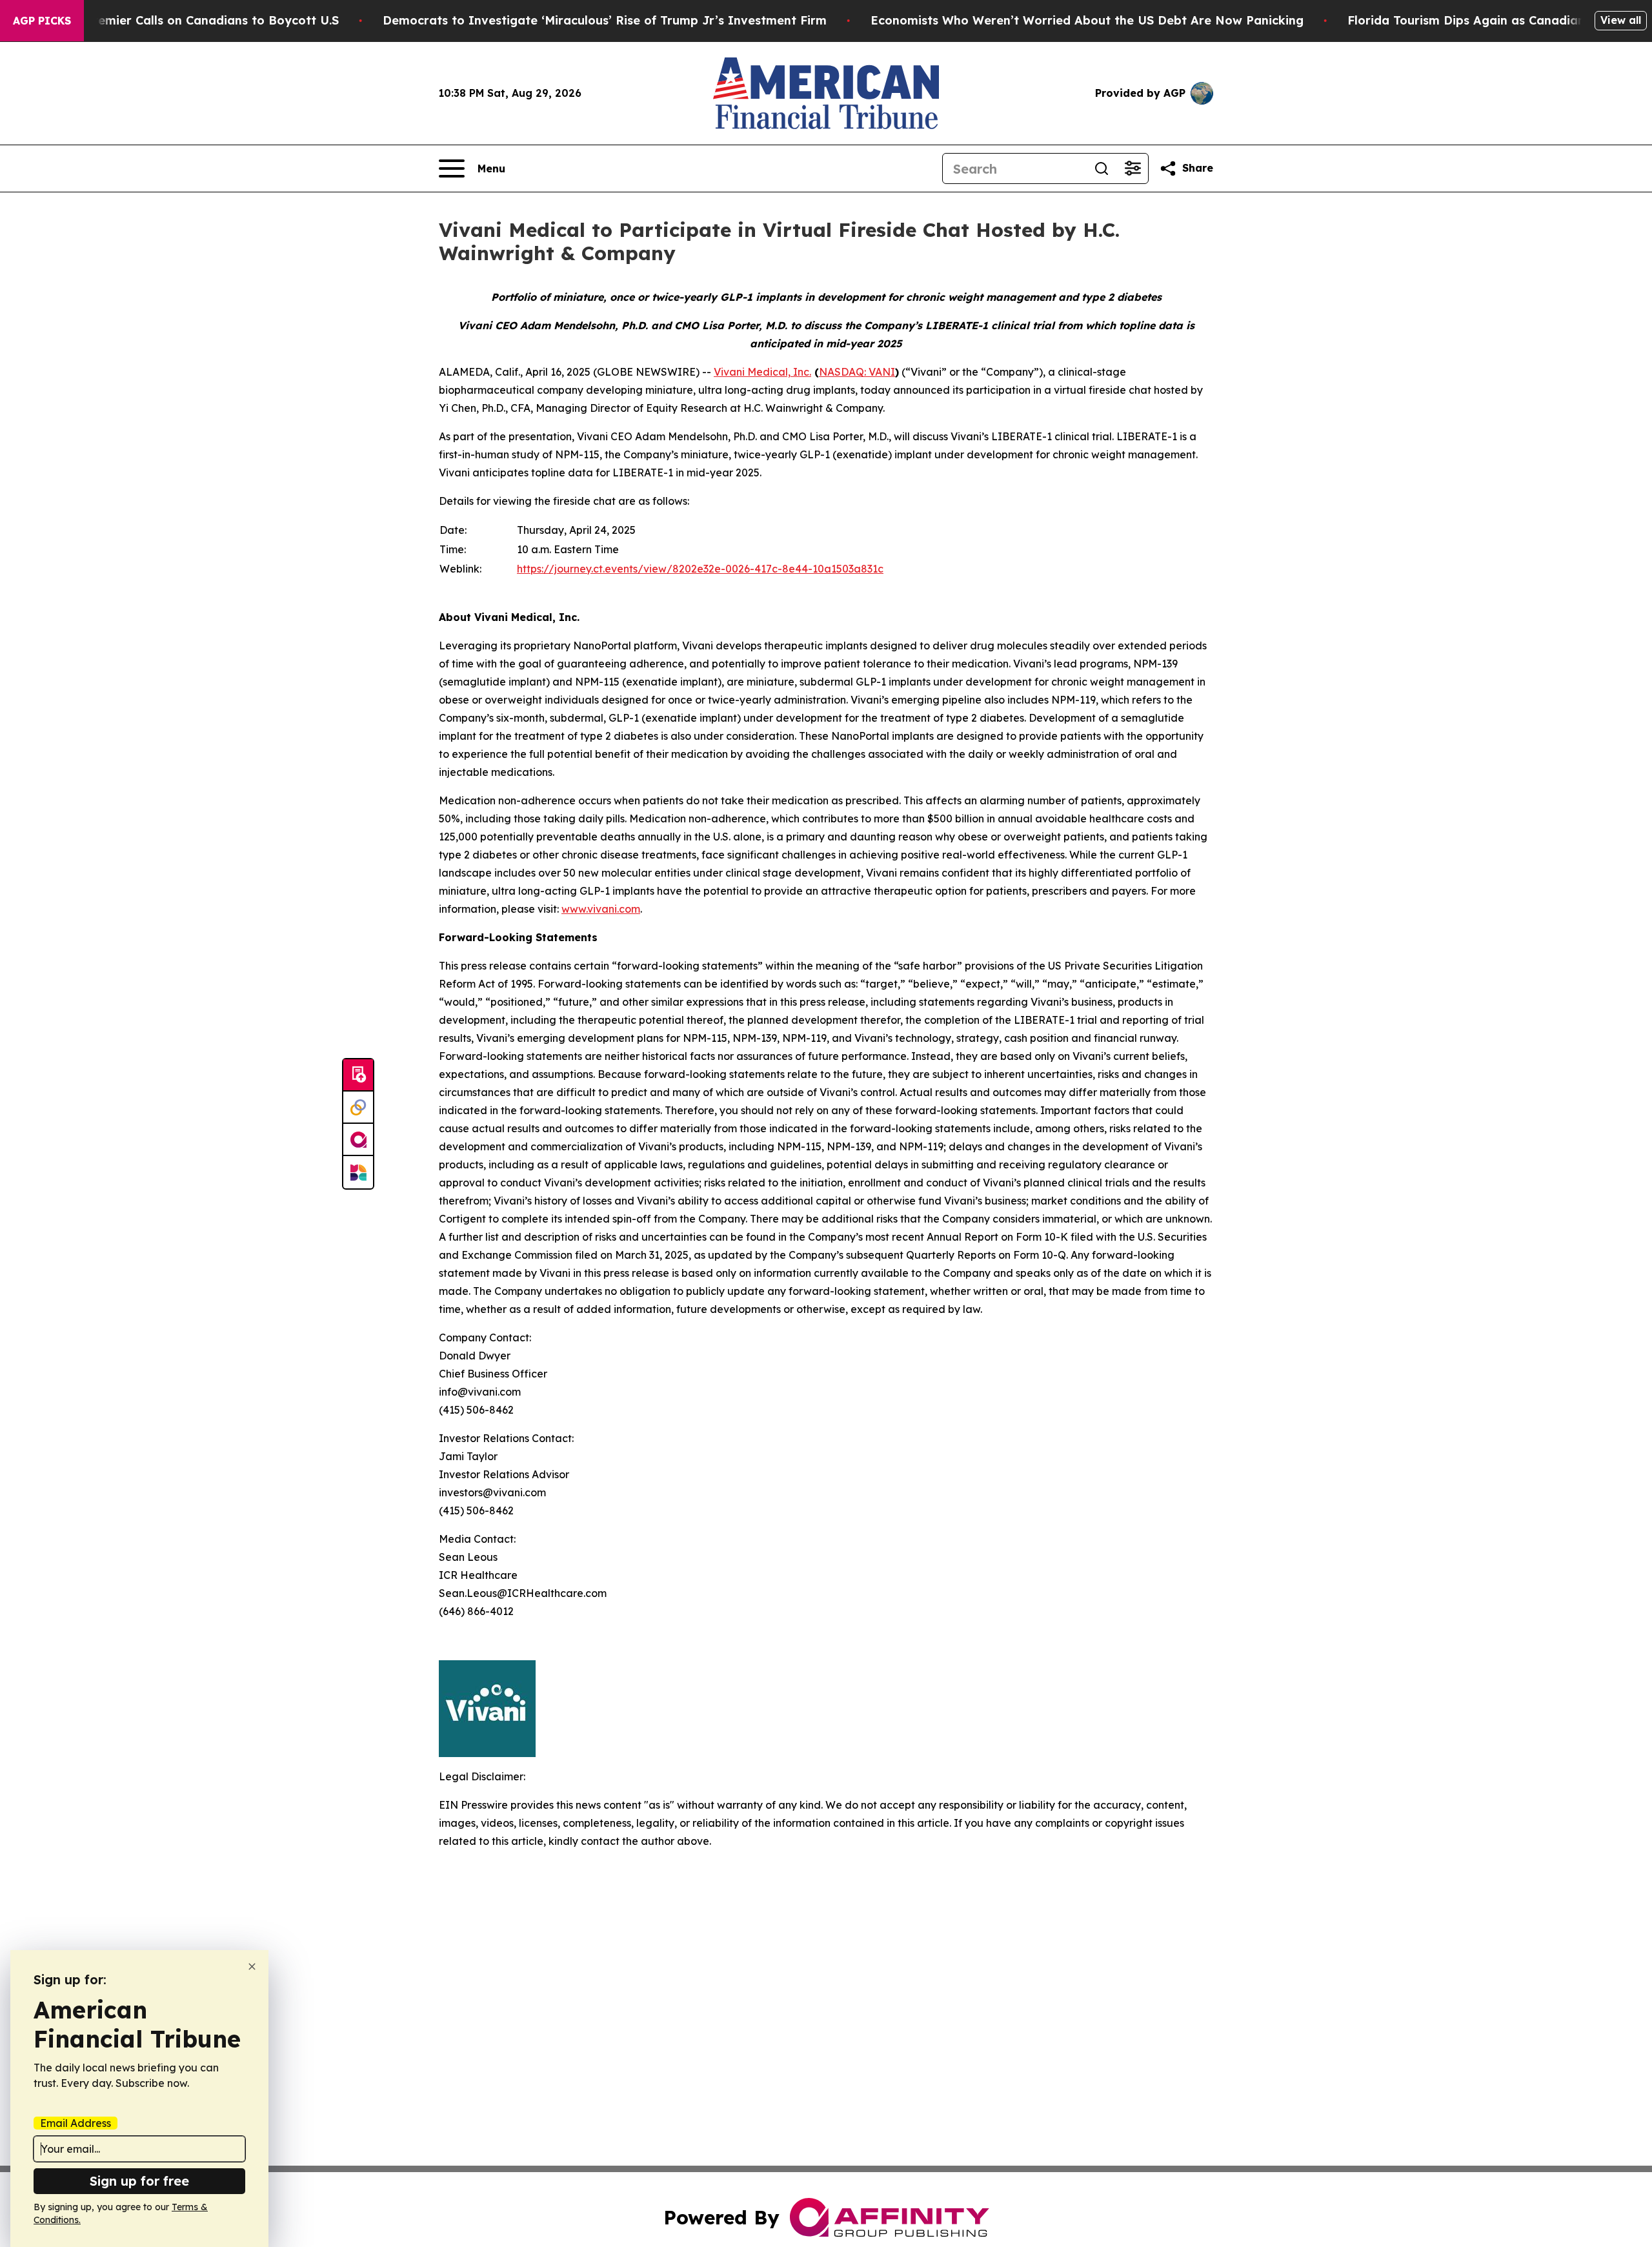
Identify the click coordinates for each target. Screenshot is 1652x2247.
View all (1621, 20)
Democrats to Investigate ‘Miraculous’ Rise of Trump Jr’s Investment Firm (605, 20)
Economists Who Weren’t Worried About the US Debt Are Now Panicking (1087, 20)
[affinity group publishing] (358, 1140)
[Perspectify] (358, 1108)
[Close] (252, 1967)
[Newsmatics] (358, 1172)
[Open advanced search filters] (1133, 168)
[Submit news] (358, 1075)
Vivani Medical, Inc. (762, 372)
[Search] (1102, 168)
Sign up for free (139, 2181)
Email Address (76, 2123)
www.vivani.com (601, 909)
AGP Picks (42, 21)
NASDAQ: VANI (857, 372)
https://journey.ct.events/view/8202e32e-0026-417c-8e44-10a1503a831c (700, 569)
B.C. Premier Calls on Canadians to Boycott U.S (199, 20)
